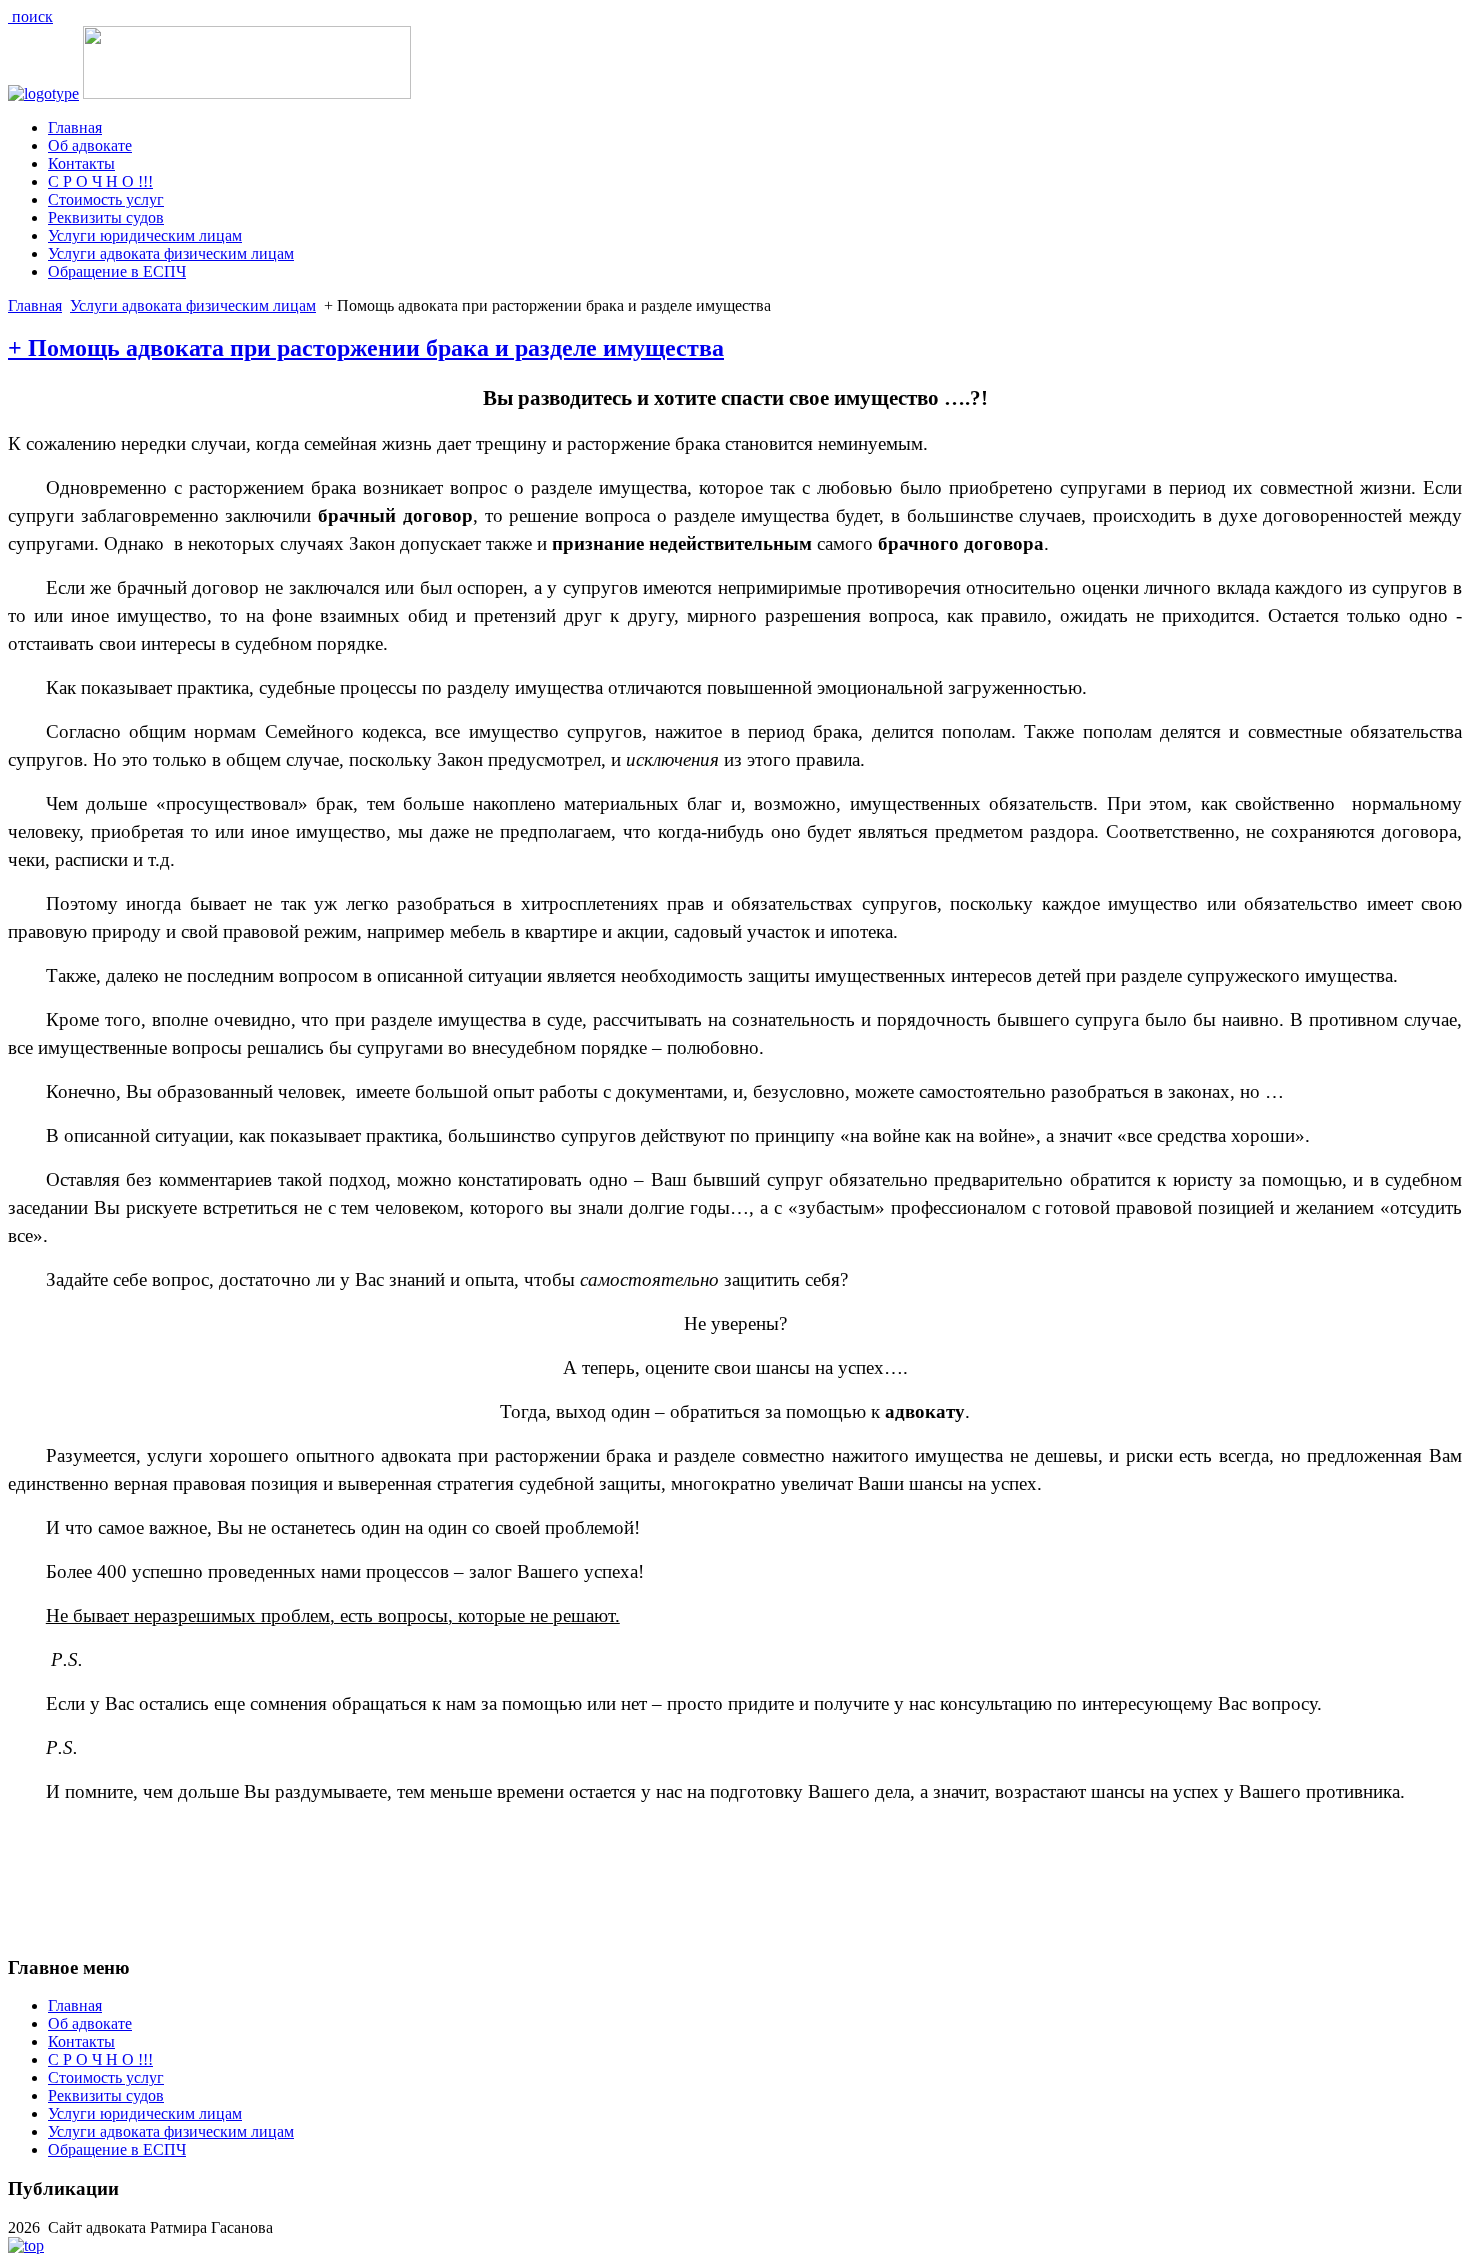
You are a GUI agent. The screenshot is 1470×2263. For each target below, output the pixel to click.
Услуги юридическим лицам (145, 235)
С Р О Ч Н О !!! (100, 181)
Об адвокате (90, 145)
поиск (30, 16)
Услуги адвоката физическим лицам (171, 253)
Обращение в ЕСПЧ (117, 271)
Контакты (81, 163)
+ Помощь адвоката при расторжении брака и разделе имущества (366, 348)
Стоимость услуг (106, 199)
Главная (75, 127)
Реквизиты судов (106, 217)
